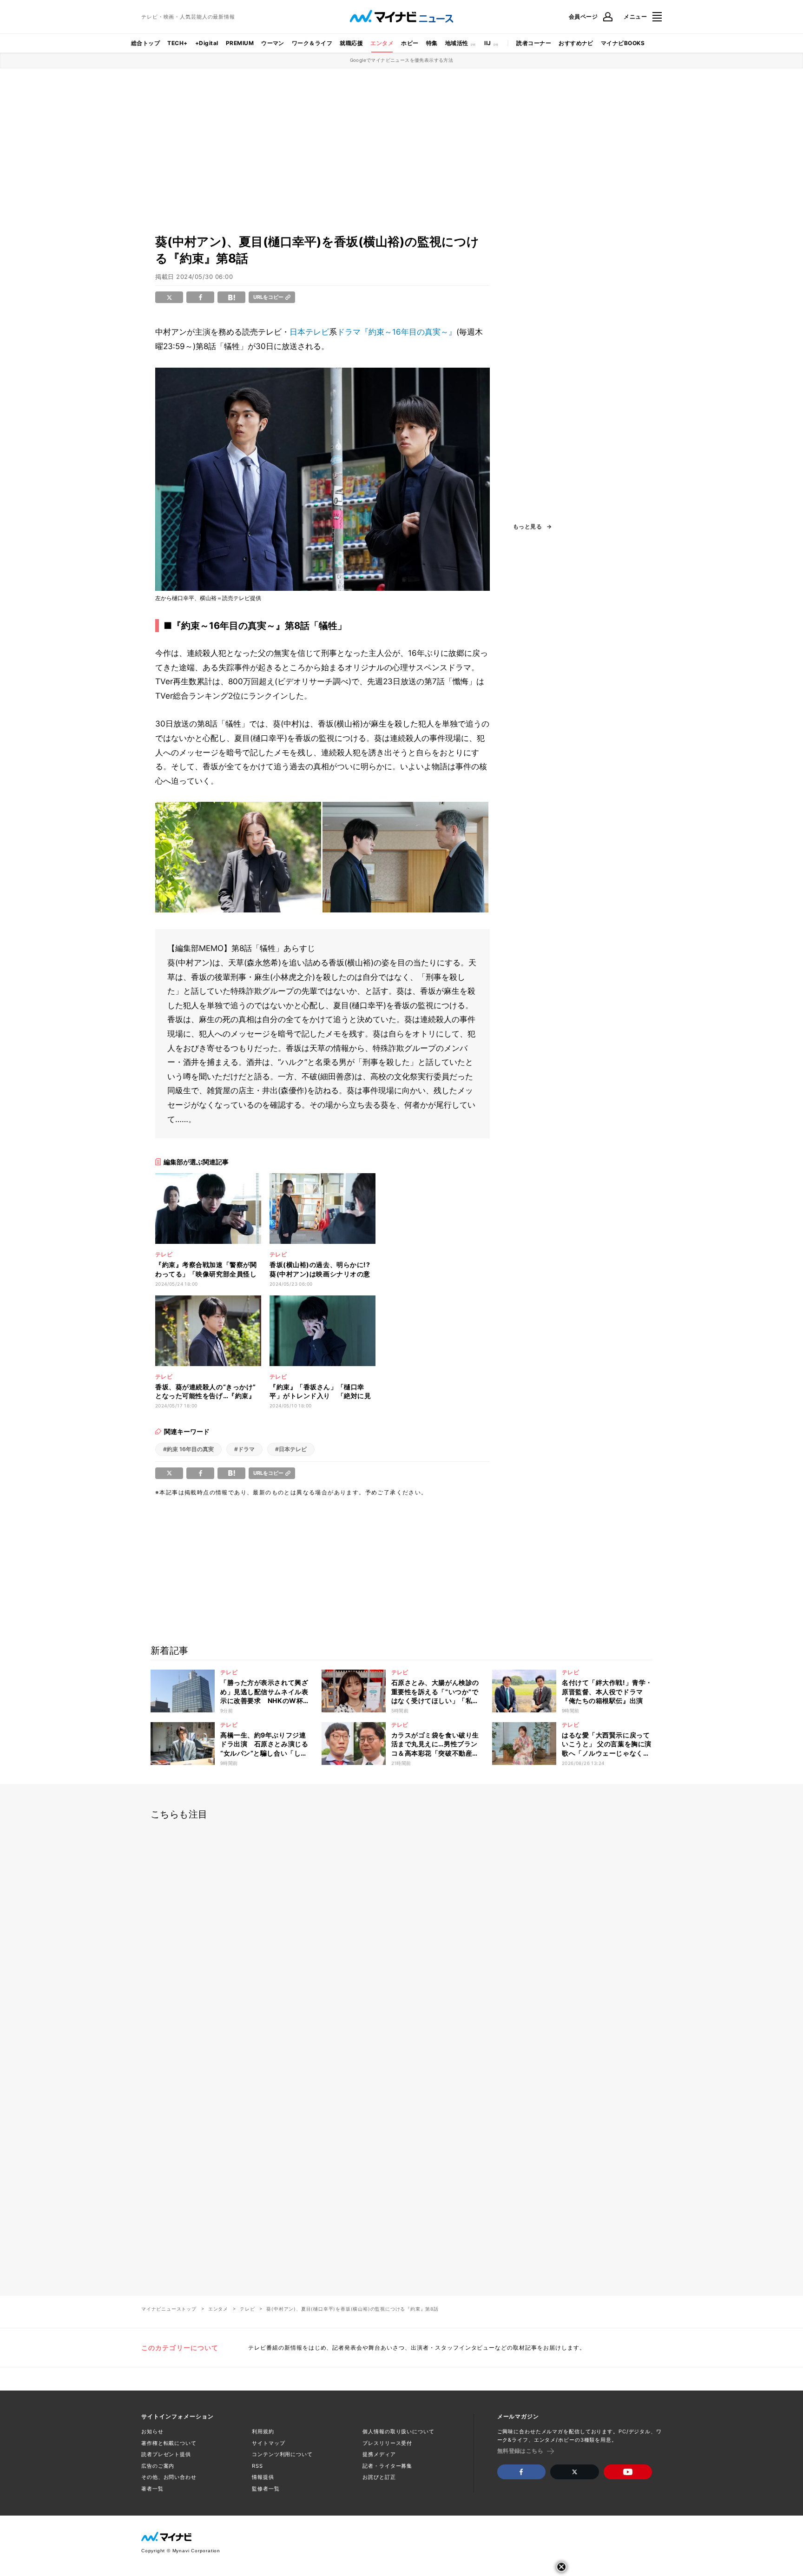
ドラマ (349, 332)
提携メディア (379, 2454)
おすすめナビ (576, 43)
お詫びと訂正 (379, 2477)
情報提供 (263, 2477)
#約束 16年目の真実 (188, 1449)
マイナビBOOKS (623, 43)
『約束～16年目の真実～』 (408, 332)
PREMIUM (240, 43)
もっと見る (527, 527)
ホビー (410, 43)
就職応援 (351, 43)
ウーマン (273, 43)
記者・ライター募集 (387, 2466)
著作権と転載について (169, 2443)
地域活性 (457, 43)
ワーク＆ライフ (312, 43)
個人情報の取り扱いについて (398, 2431)
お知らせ (152, 2431)
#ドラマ (244, 1449)
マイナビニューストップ (169, 2309)
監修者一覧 (266, 2489)
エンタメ (382, 43)
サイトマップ (268, 2443)
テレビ (247, 2309)
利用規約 (263, 2431)
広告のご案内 (158, 2466)
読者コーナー (534, 43)
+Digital (207, 43)
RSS (257, 2466)
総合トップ (145, 43)
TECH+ (177, 43)
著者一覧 (152, 2489)
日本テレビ (309, 332)
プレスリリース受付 (387, 2443)
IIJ (487, 43)
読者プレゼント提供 (166, 2454)
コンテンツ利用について (282, 2454)
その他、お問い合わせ (169, 2477)
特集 (432, 43)
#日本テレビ (291, 1449)
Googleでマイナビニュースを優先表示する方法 (402, 60)
